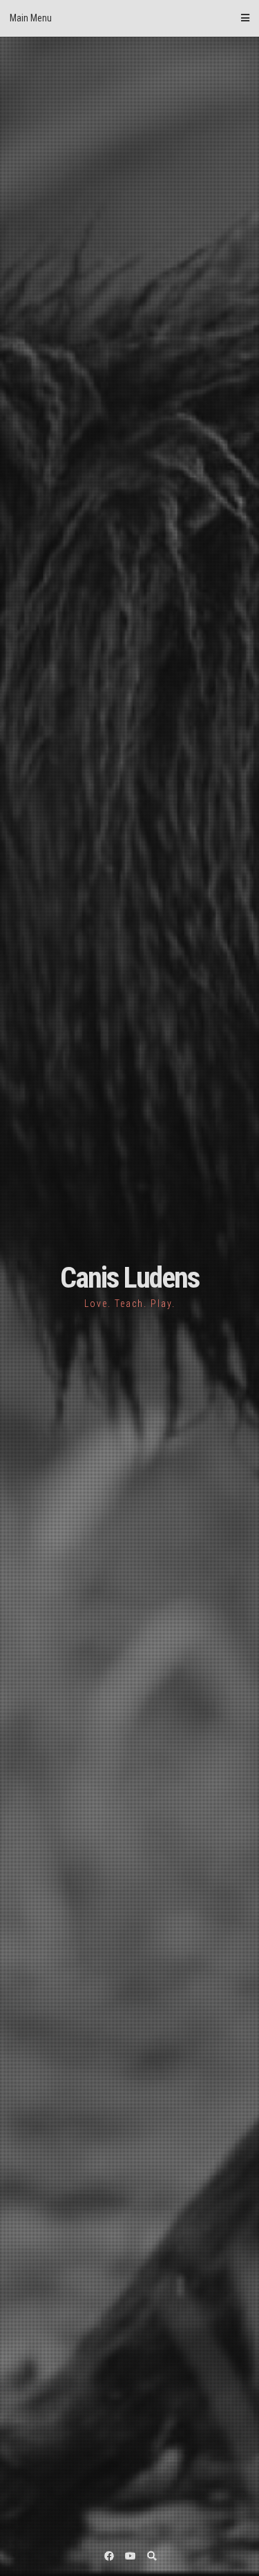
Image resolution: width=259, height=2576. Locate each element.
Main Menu (31, 18)
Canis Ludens (129, 1278)
